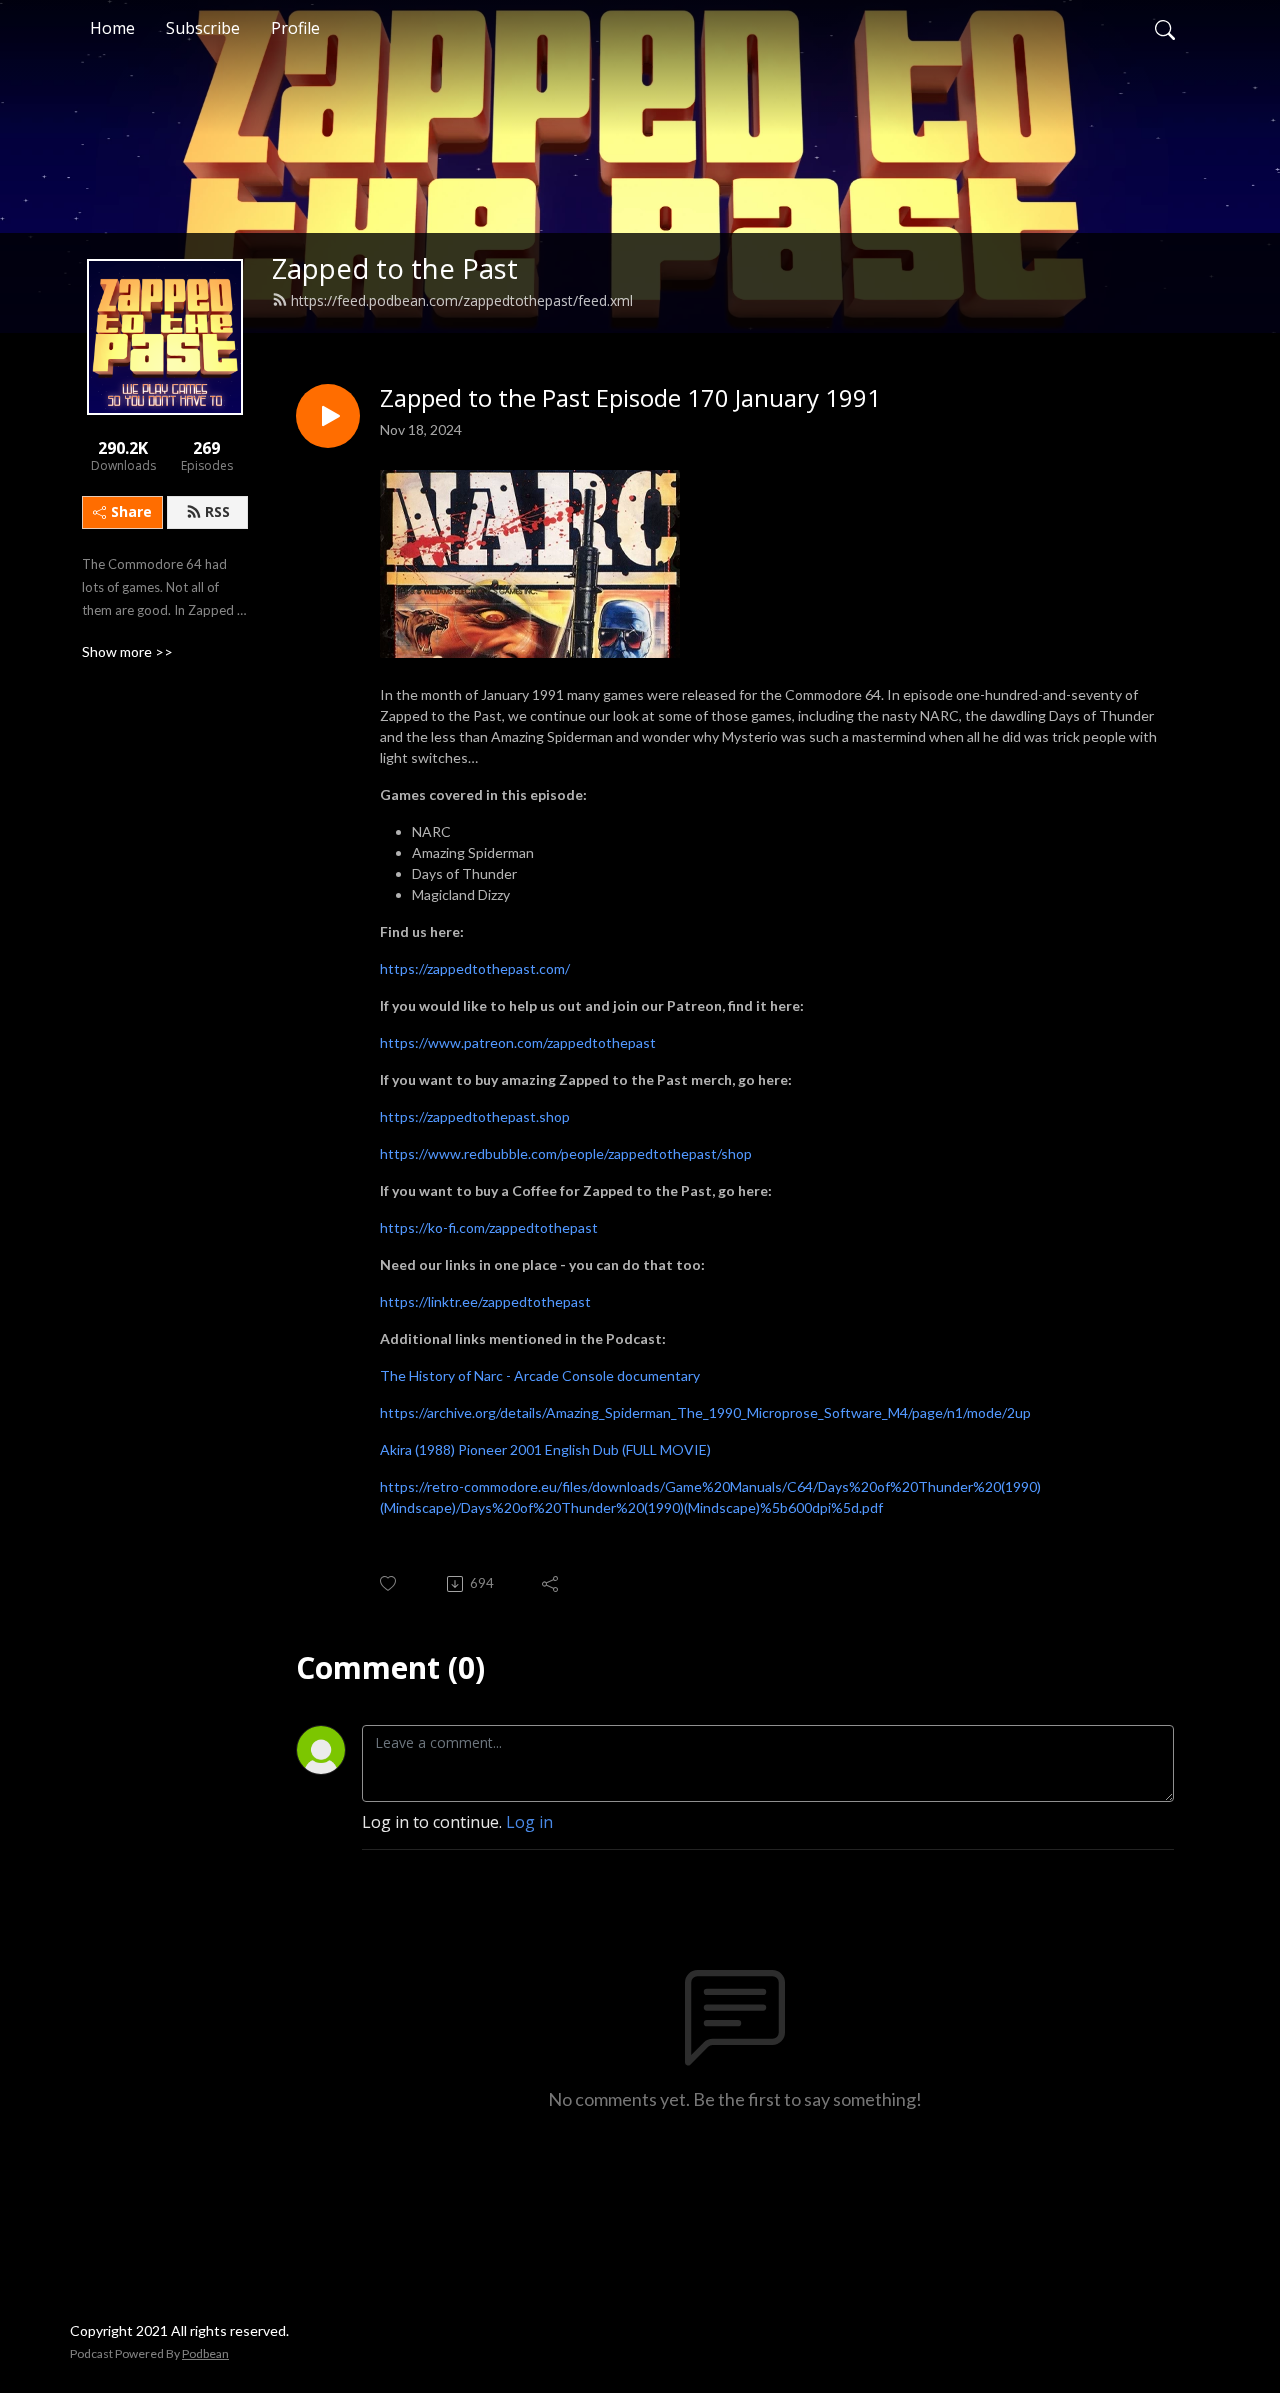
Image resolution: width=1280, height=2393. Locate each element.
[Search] (1165, 28)
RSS (217, 511)
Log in (529, 1822)
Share (131, 511)
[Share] (551, 1584)
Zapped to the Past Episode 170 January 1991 (630, 398)
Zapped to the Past (395, 268)
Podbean (205, 2353)
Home (112, 28)
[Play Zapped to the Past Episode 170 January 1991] (328, 416)
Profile (295, 28)
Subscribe (203, 28)
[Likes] (389, 1583)
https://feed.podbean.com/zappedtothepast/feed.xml (462, 300)
